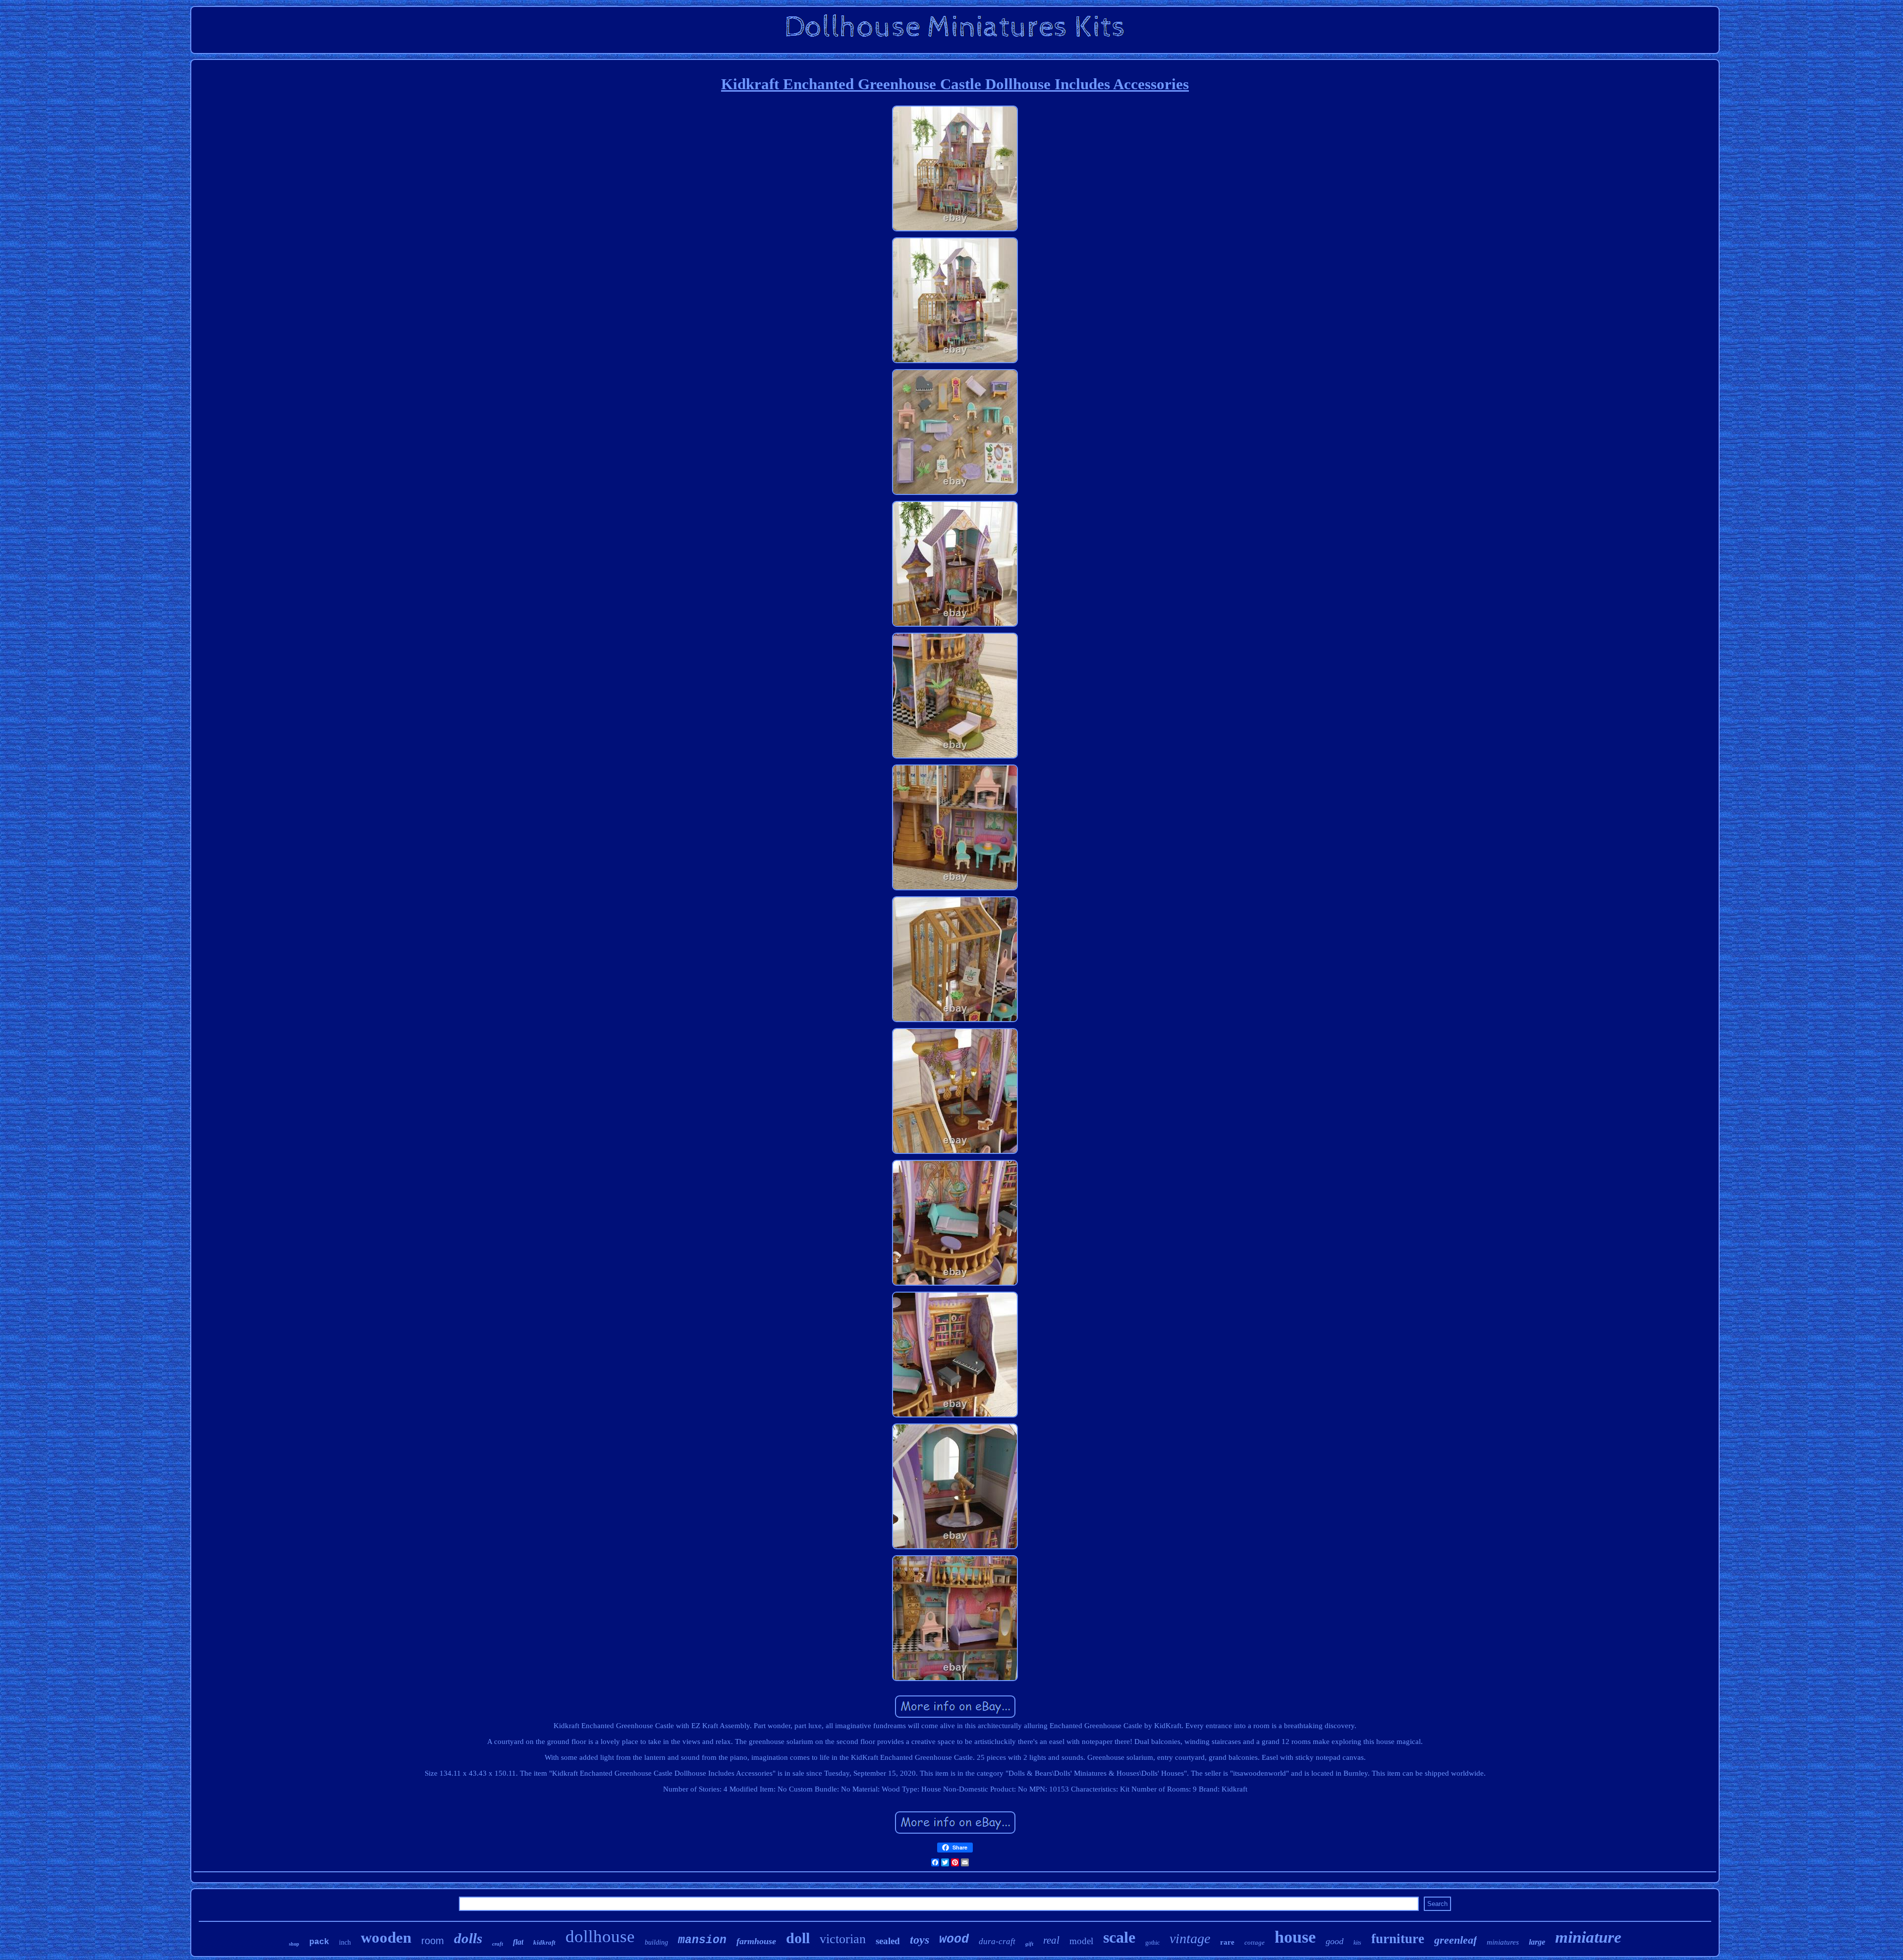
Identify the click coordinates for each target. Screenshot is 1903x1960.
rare (1227, 1942)
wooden (386, 1937)
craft (498, 1944)
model (1081, 1941)
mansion (702, 1940)
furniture (1398, 1939)
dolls (468, 1938)
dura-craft (997, 1941)
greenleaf (1455, 1940)
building (656, 1942)
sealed (888, 1941)
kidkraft (544, 1942)
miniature (1588, 1937)
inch (345, 1942)
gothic (1152, 1943)
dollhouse (600, 1936)
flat (518, 1942)
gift (1029, 1944)
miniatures (1503, 1942)
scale (1119, 1937)
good (1335, 1941)
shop (294, 1944)
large (1537, 1942)
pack (319, 1942)
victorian (843, 1939)
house (1295, 1937)
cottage (1255, 1942)
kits (1357, 1943)
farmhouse (756, 1941)
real (1051, 1940)
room (433, 1941)
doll (798, 1938)
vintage (1190, 1938)
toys (920, 1940)
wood (954, 1939)
